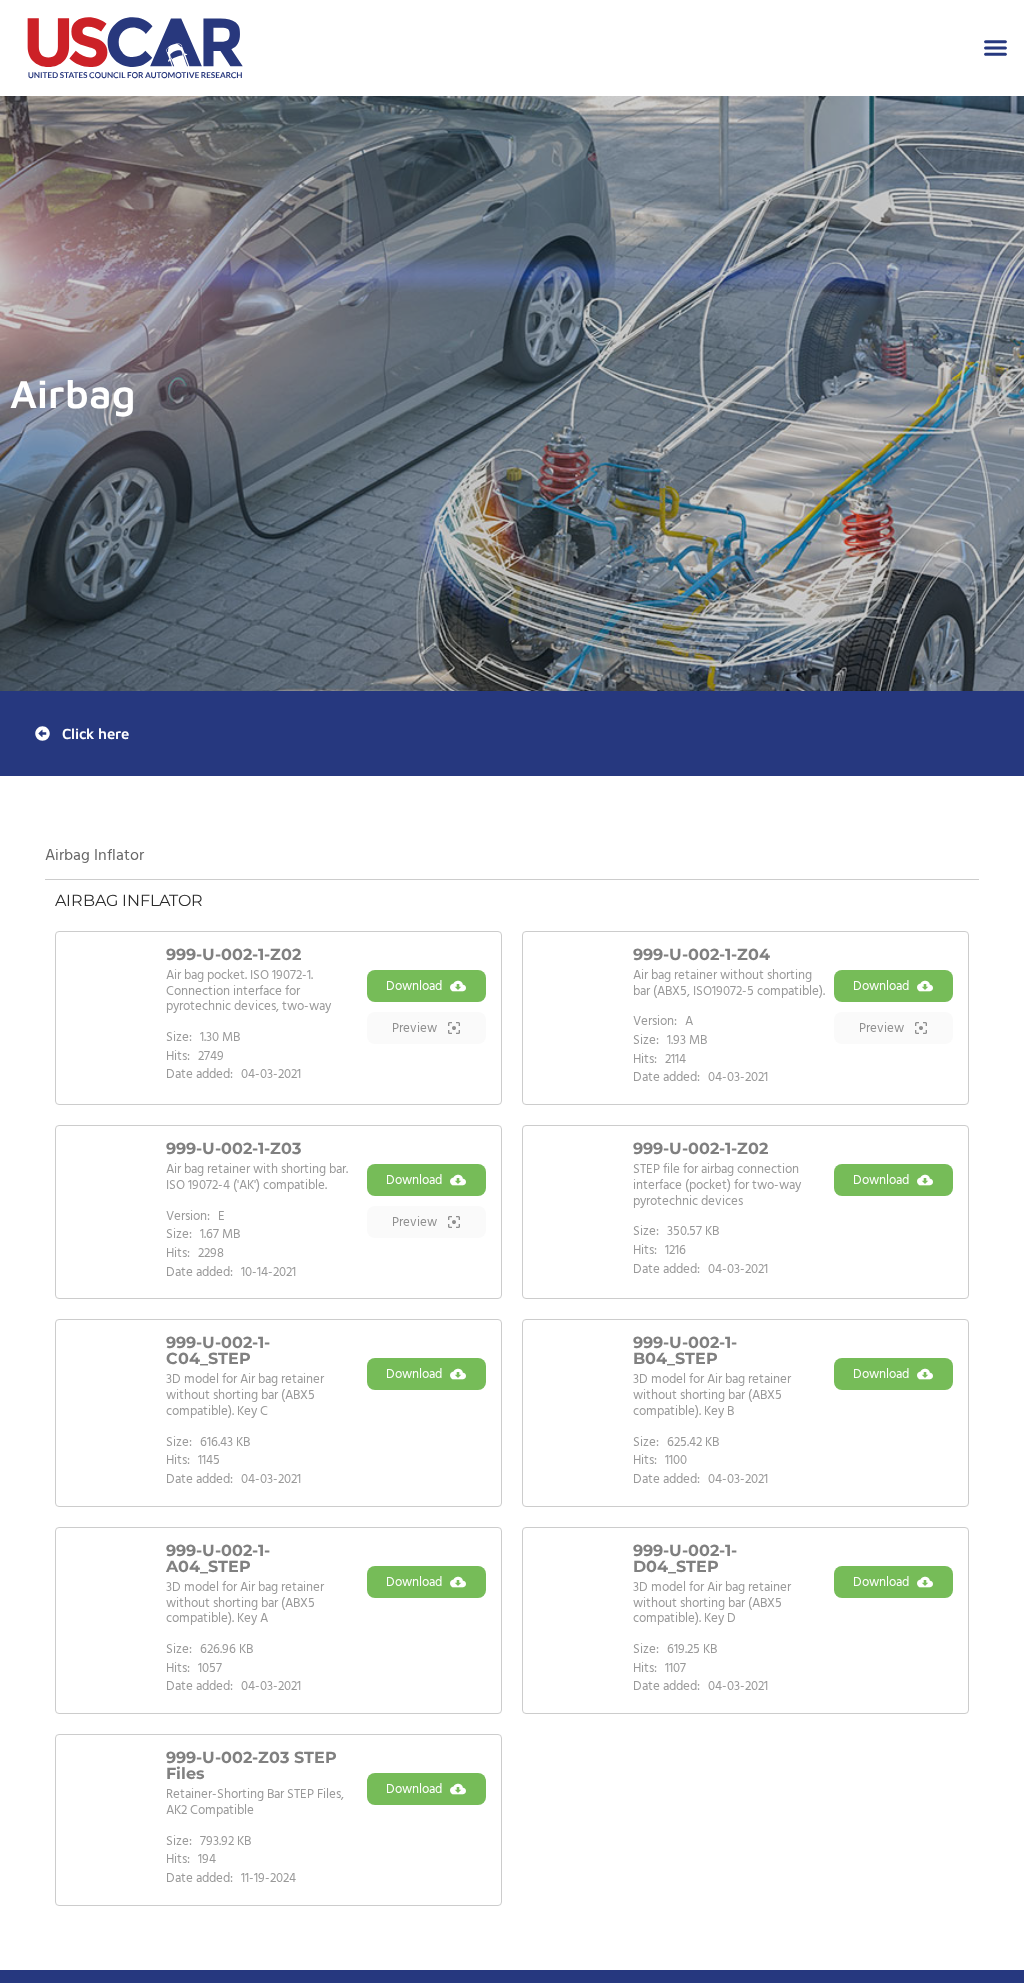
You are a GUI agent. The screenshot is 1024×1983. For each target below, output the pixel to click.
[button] (996, 48)
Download (414, 986)
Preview (416, 1028)
